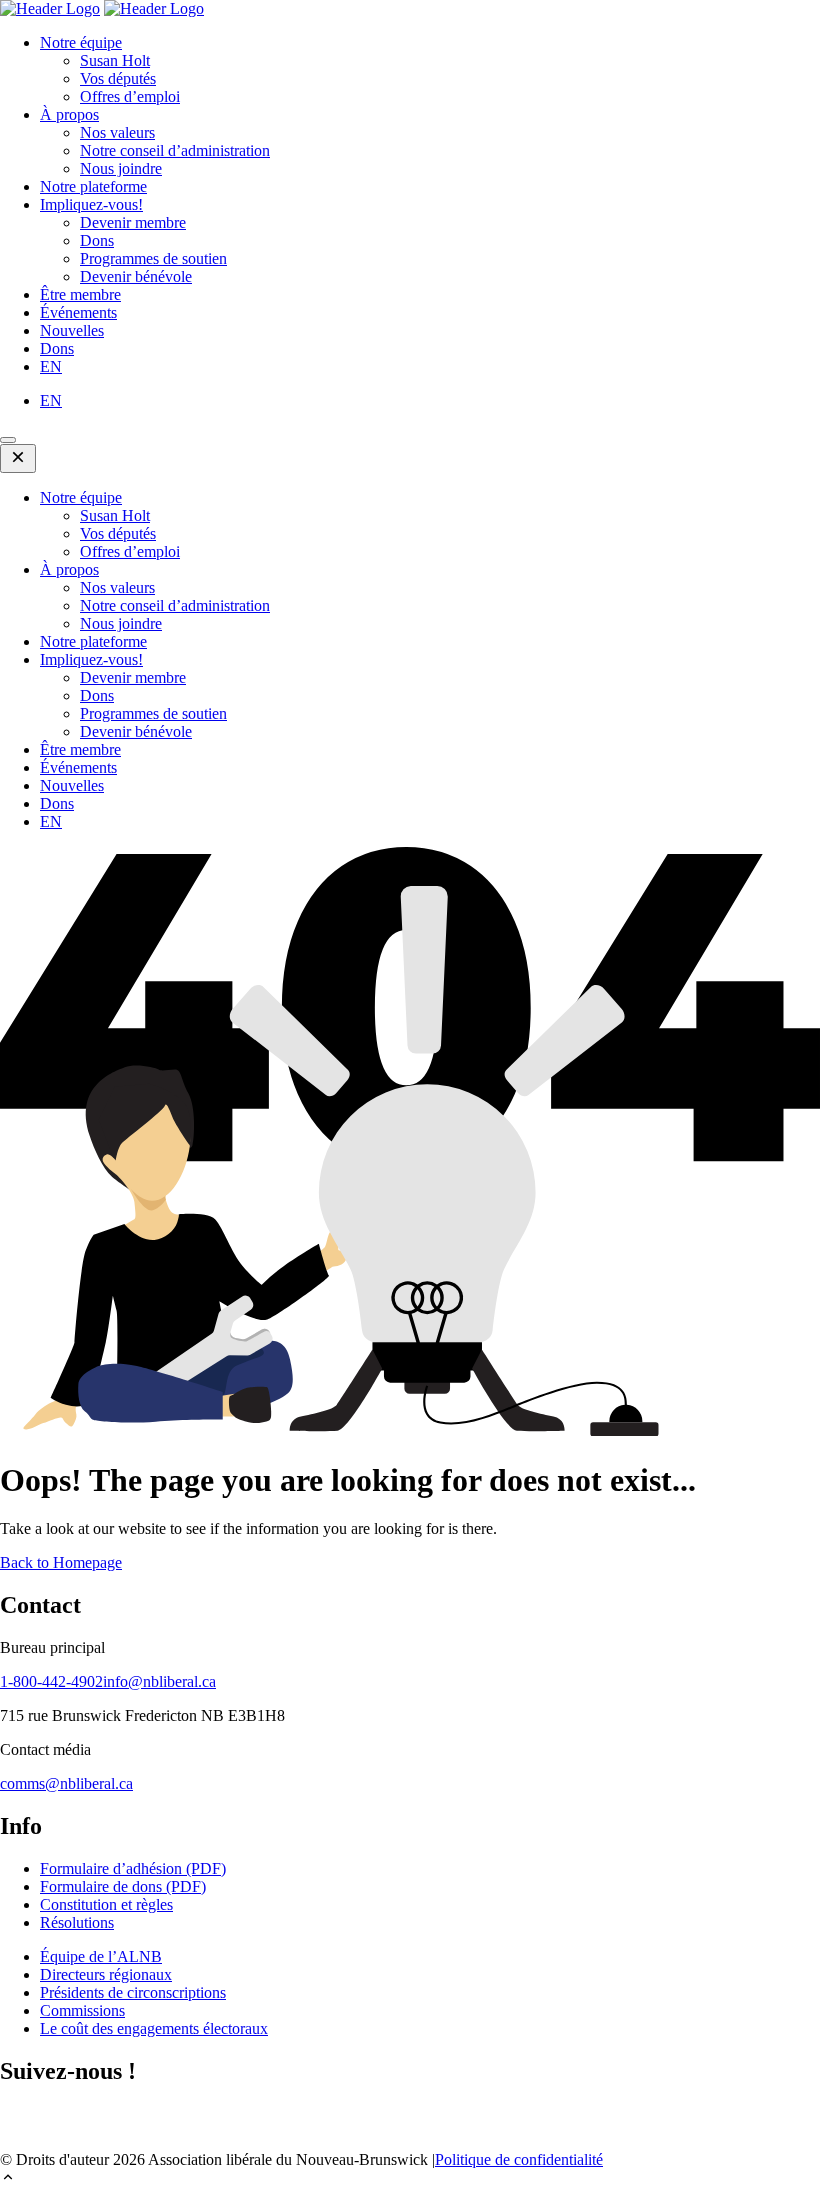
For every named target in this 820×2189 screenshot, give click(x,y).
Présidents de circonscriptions (133, 1992)
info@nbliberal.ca (159, 1681)
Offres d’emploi (130, 96)
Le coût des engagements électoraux (154, 2028)
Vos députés (118, 78)
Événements (78, 312)
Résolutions (77, 1922)
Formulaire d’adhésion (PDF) (133, 1868)
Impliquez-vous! (91, 204)
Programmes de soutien (153, 258)
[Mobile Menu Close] (18, 458)
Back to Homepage (61, 1562)
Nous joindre (121, 168)
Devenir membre (133, 222)
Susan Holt (115, 60)
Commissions (82, 2010)
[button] (410, 2179)
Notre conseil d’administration (175, 150)
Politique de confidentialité (519, 2159)
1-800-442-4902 (51, 1681)
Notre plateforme (93, 186)
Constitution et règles (106, 1904)
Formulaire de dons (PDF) (123, 1886)
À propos (69, 114)
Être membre (80, 294)
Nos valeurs (117, 132)
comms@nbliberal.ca (66, 1783)
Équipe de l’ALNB (101, 1956)
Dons (97, 240)
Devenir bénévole (136, 276)
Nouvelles (72, 330)
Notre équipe (81, 42)
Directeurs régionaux (106, 1974)
